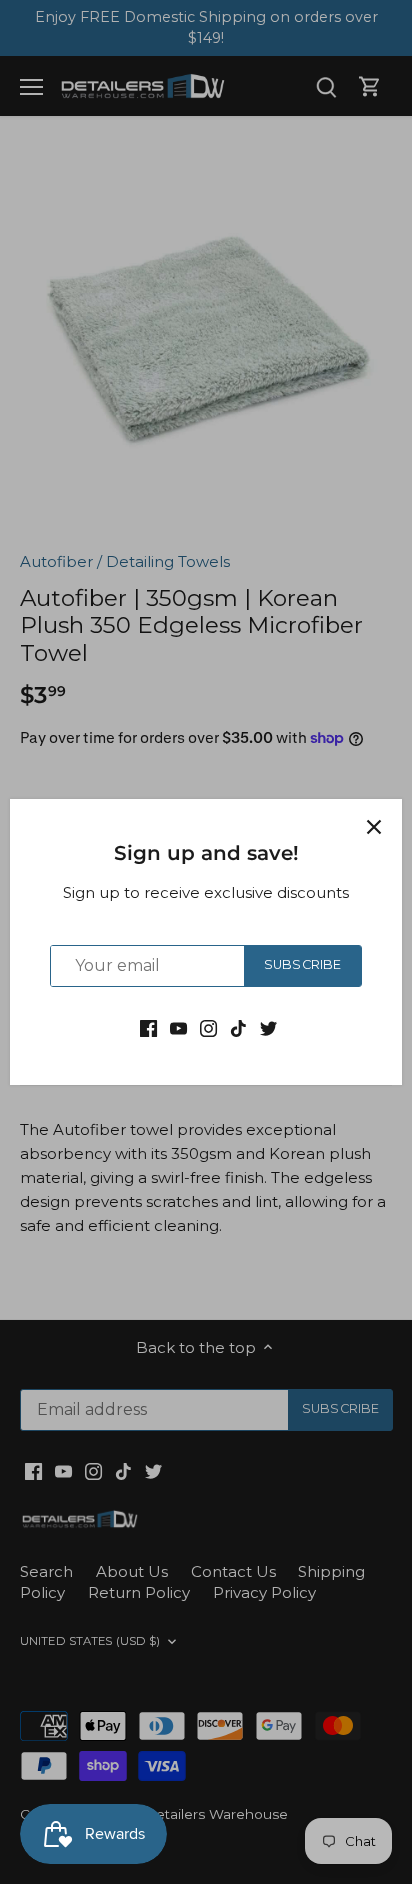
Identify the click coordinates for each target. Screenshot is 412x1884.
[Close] (374, 827)
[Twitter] (268, 1027)
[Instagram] (208, 1027)
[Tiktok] (238, 1027)
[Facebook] (148, 1027)
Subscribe (302, 964)
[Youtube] (178, 1027)
